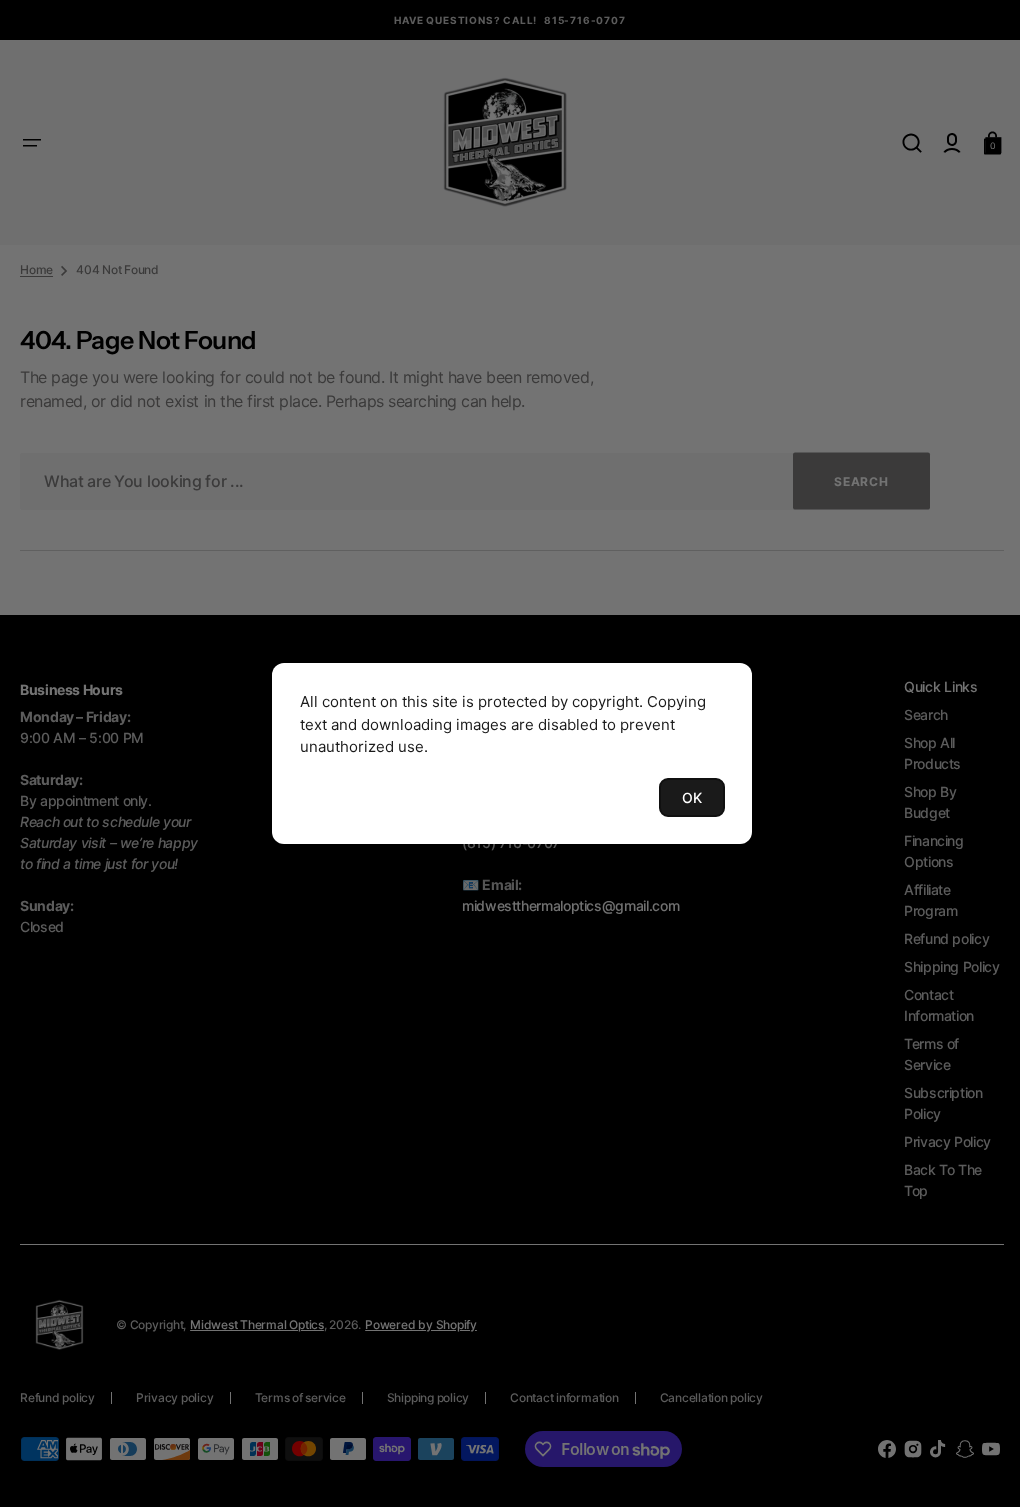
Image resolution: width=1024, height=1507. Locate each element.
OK (685, 797)
